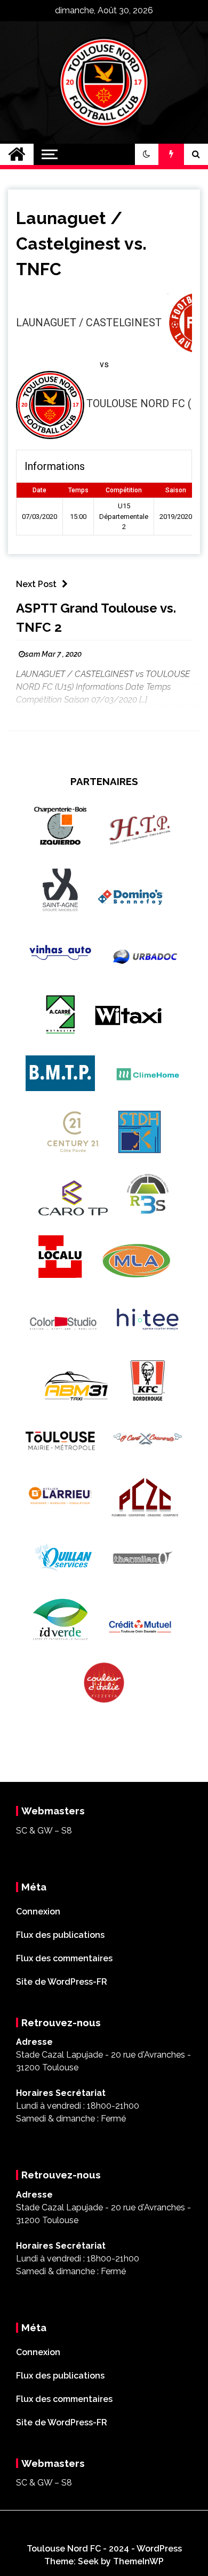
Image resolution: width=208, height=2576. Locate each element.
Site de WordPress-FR (62, 1982)
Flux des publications (60, 1935)
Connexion (38, 1912)
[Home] (17, 154)
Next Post (36, 584)
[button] (147, 154)
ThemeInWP (138, 2561)
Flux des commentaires (64, 1958)
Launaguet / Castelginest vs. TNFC (81, 243)
